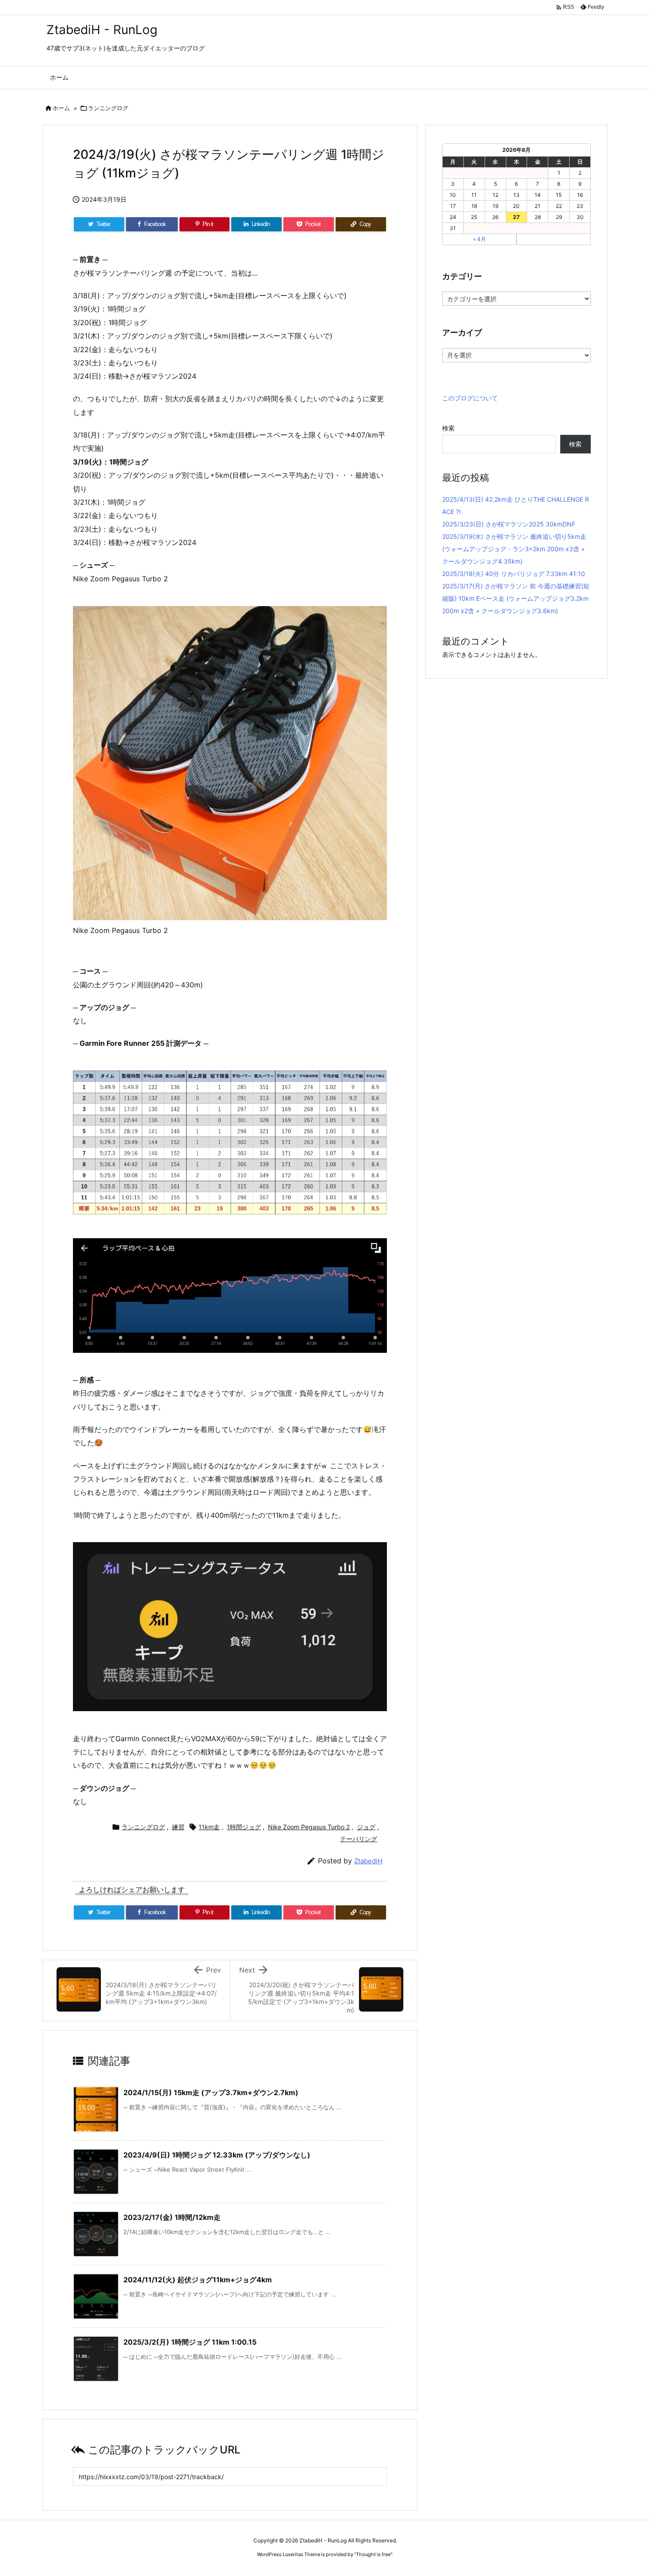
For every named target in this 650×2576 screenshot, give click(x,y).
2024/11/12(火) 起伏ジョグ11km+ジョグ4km (198, 2280)
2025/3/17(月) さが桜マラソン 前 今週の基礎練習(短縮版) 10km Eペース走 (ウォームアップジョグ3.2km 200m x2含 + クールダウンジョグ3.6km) (516, 598)
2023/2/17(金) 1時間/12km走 (172, 2217)
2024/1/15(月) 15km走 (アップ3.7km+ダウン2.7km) (211, 2092)
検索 (448, 428)
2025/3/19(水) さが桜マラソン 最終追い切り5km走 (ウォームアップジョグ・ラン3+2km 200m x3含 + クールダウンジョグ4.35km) (514, 549)
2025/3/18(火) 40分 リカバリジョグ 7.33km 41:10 (514, 574)
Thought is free (373, 2554)
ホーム (61, 108)
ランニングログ (108, 108)
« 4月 (480, 239)
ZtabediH (368, 1861)
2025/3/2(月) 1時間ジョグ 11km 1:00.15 (190, 2342)
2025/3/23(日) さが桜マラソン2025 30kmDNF (509, 524)
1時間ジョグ (244, 1827)
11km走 (209, 1827)
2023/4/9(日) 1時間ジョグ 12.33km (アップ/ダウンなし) (217, 2155)
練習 (178, 1827)
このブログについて (470, 398)
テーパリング (359, 1839)
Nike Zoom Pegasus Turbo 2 (309, 1827)
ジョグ (366, 1827)
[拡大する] (375, 618)
